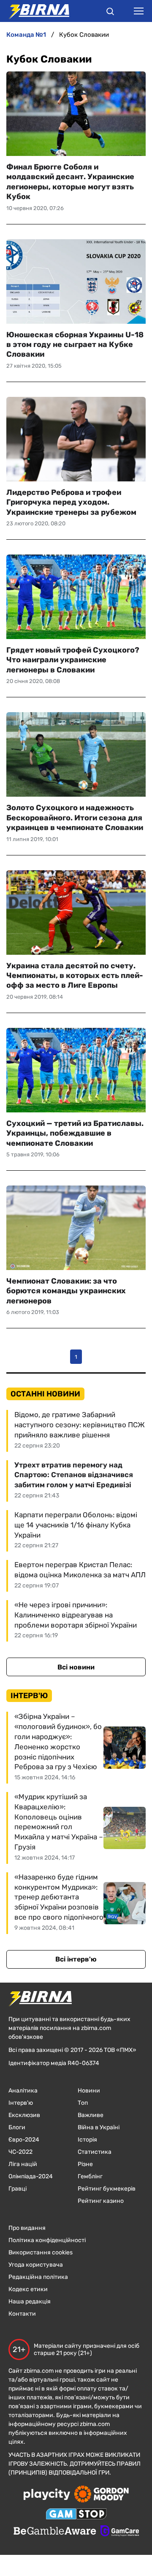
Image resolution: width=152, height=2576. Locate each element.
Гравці (18, 2189)
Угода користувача (36, 2265)
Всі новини (76, 1667)
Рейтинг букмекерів (107, 2189)
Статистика (95, 2152)
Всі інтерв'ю (76, 1959)
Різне (85, 2164)
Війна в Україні (99, 2127)
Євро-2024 (24, 2140)
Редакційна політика (38, 2277)
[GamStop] (76, 2515)
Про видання (27, 2228)
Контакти (22, 2314)
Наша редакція (30, 2301)
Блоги (17, 2127)
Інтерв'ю (21, 2103)
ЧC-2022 (20, 2152)
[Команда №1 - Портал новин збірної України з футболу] (35, 11)
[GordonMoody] (102, 2495)
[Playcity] (47, 2495)
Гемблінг (90, 2176)
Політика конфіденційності (47, 2240)
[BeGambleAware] (55, 2532)
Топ (83, 2103)
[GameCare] (120, 2532)
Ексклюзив (24, 2115)
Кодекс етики (28, 2289)
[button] (110, 13)
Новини (89, 2091)
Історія (87, 2140)
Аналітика (23, 2091)
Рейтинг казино (101, 2201)
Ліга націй (23, 2164)
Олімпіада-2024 (31, 2176)
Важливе (91, 2115)
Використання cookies (41, 2252)
